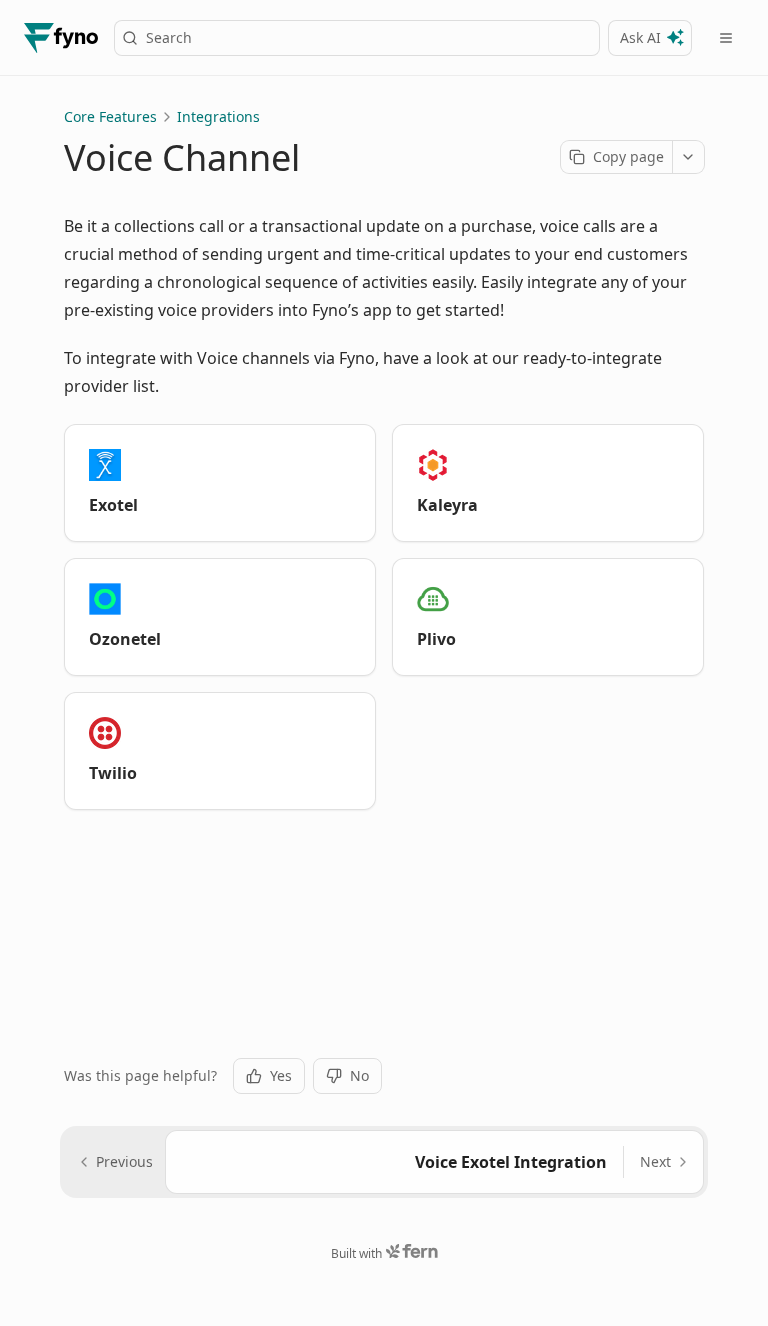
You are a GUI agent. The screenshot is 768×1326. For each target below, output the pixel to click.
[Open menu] (726, 38)
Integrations (218, 116)
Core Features (110, 116)
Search (169, 37)
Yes (281, 1075)
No (359, 1075)
